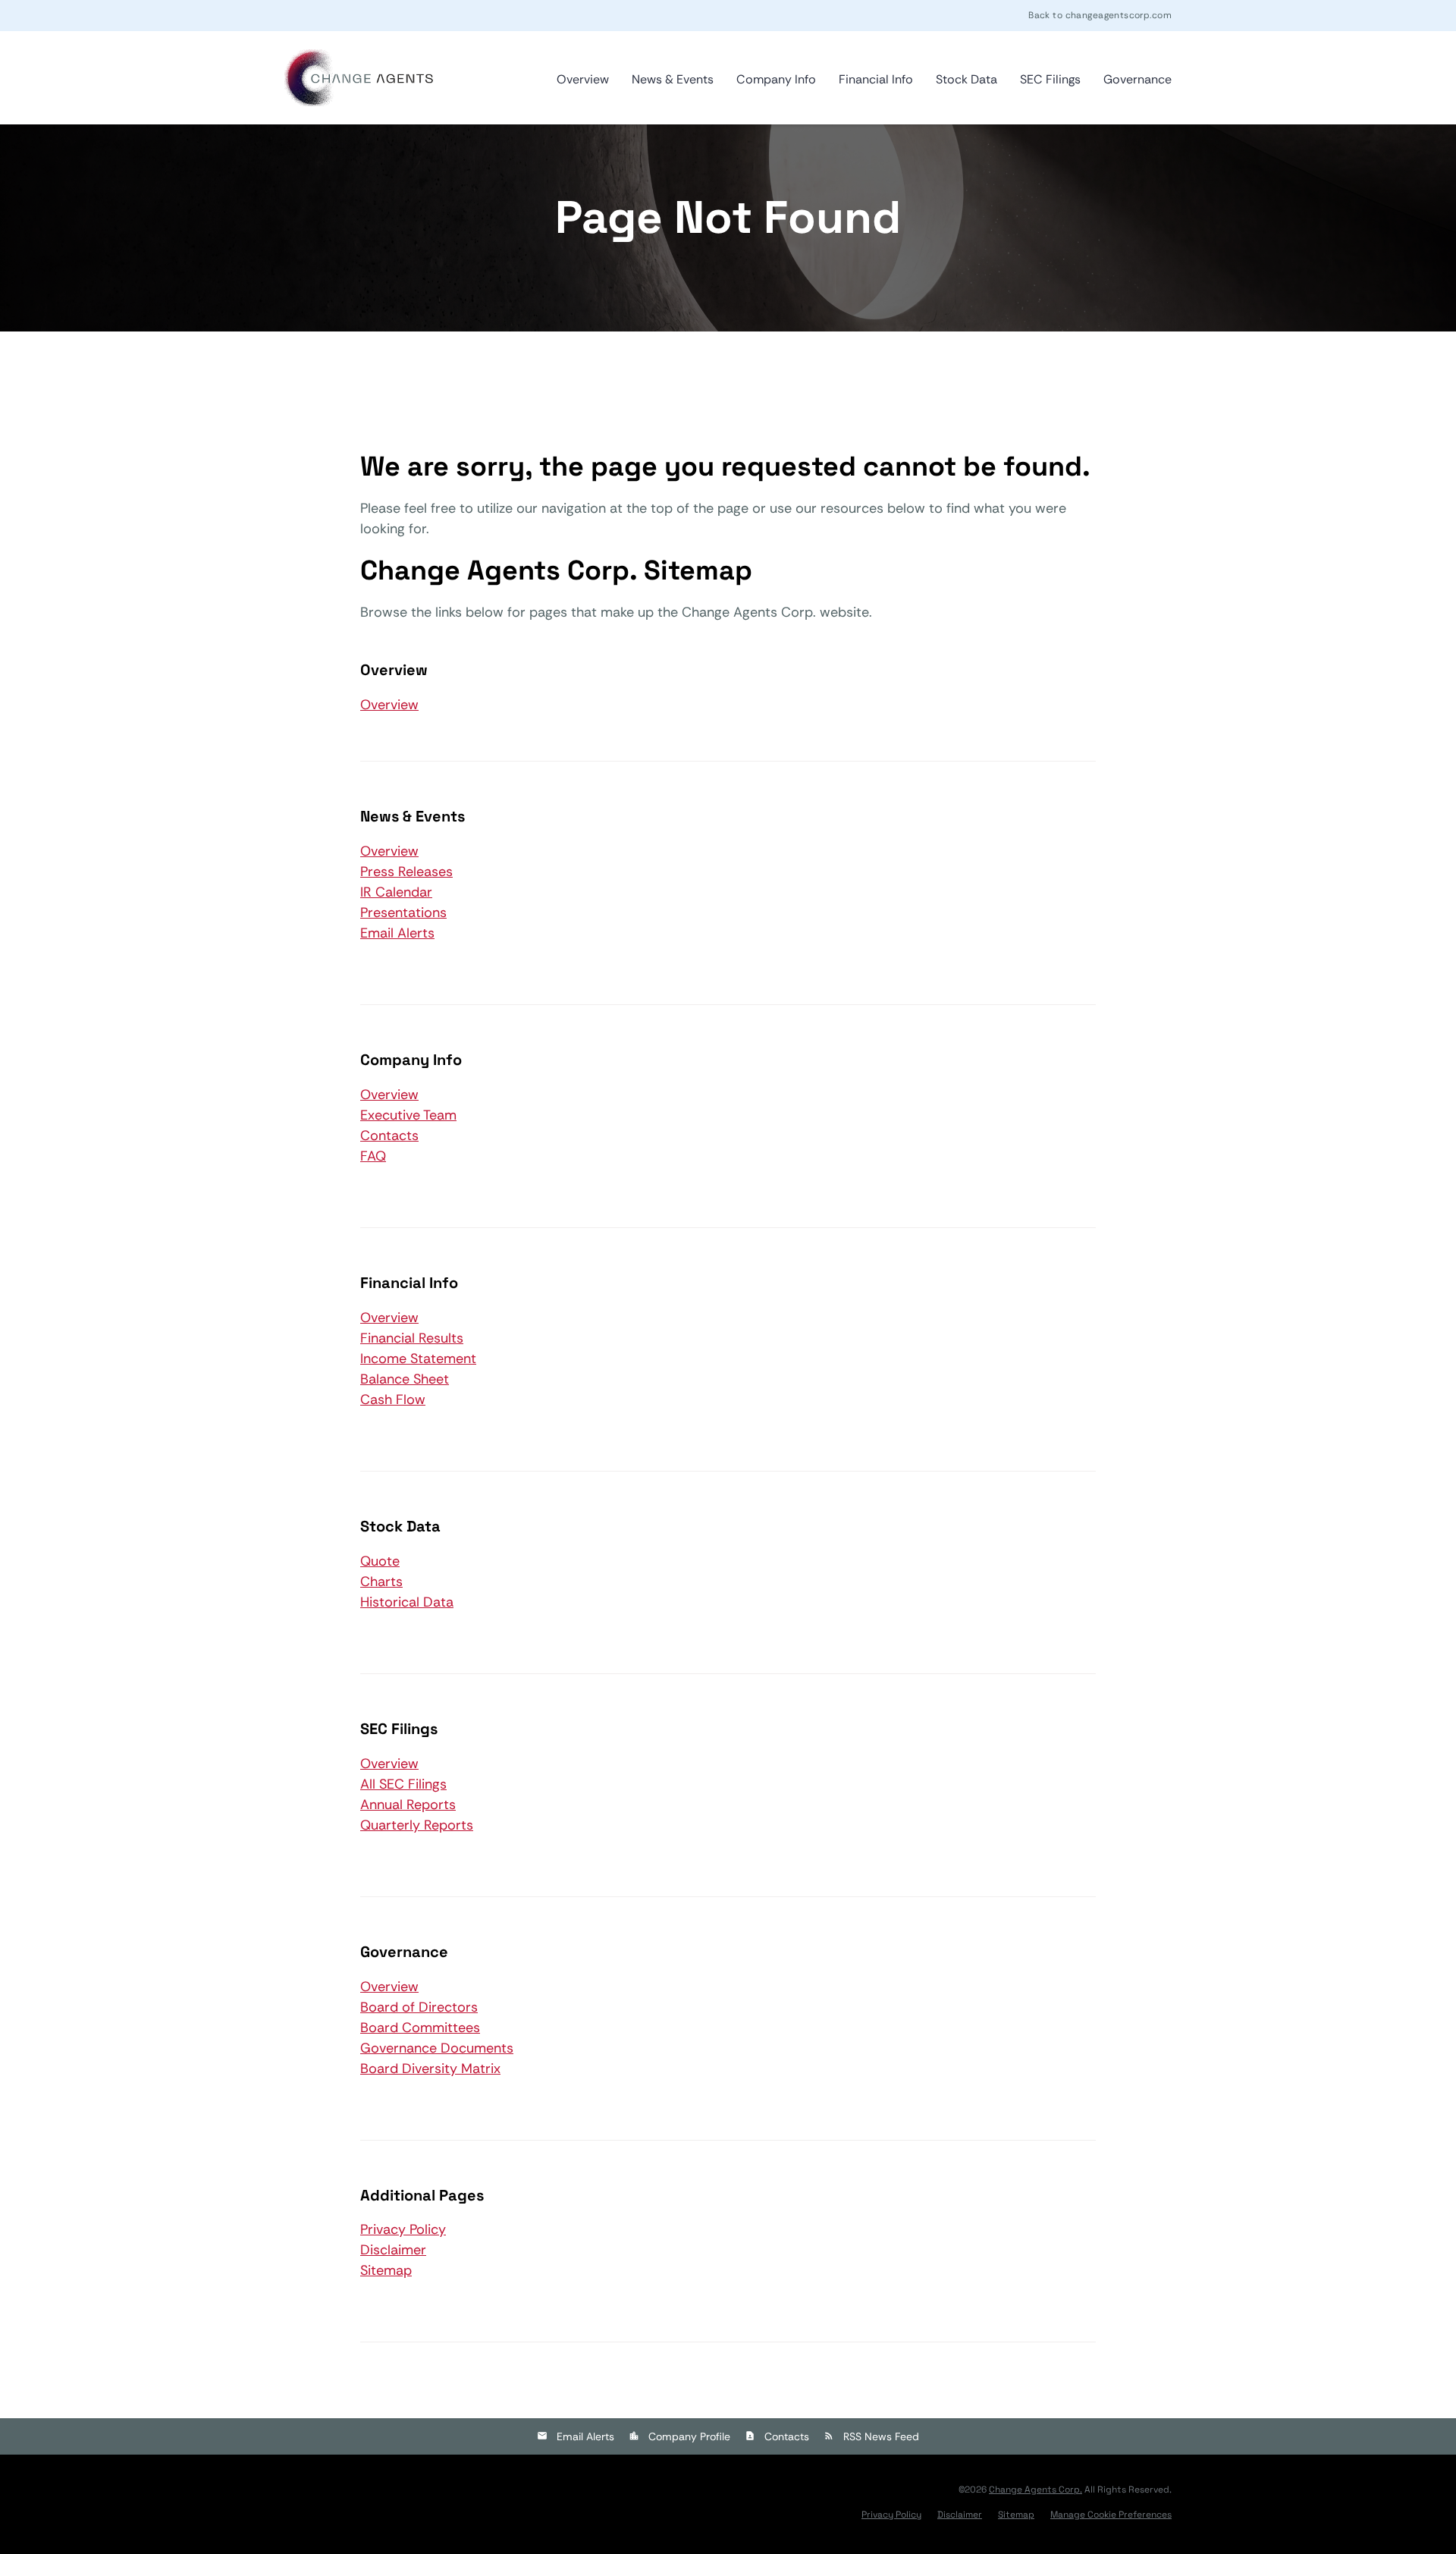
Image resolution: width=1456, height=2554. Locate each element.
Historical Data (407, 1602)
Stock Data (966, 79)
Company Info (776, 79)
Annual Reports (408, 1805)
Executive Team (408, 1115)
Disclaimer (393, 2250)
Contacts (389, 1136)
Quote (380, 1561)
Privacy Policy (403, 2229)
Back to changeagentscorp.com (1100, 15)
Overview (583, 79)
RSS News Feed (881, 2436)
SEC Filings (1050, 79)
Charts (381, 1582)
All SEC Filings (403, 1784)
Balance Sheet (405, 1379)
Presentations (403, 913)
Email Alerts (397, 933)
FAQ (373, 1156)
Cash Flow (393, 1400)
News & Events (673, 79)
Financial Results (412, 1338)
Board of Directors (419, 2007)
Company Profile (689, 2436)
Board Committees (420, 2028)
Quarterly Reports (417, 1825)
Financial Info (876, 79)
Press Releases (406, 872)
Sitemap (386, 2270)
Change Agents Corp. (1036, 2490)
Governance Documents (437, 2048)
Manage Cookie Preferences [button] (1111, 2515)
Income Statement (418, 1359)
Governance (1137, 79)
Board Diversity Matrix (430, 2069)
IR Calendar (396, 892)
